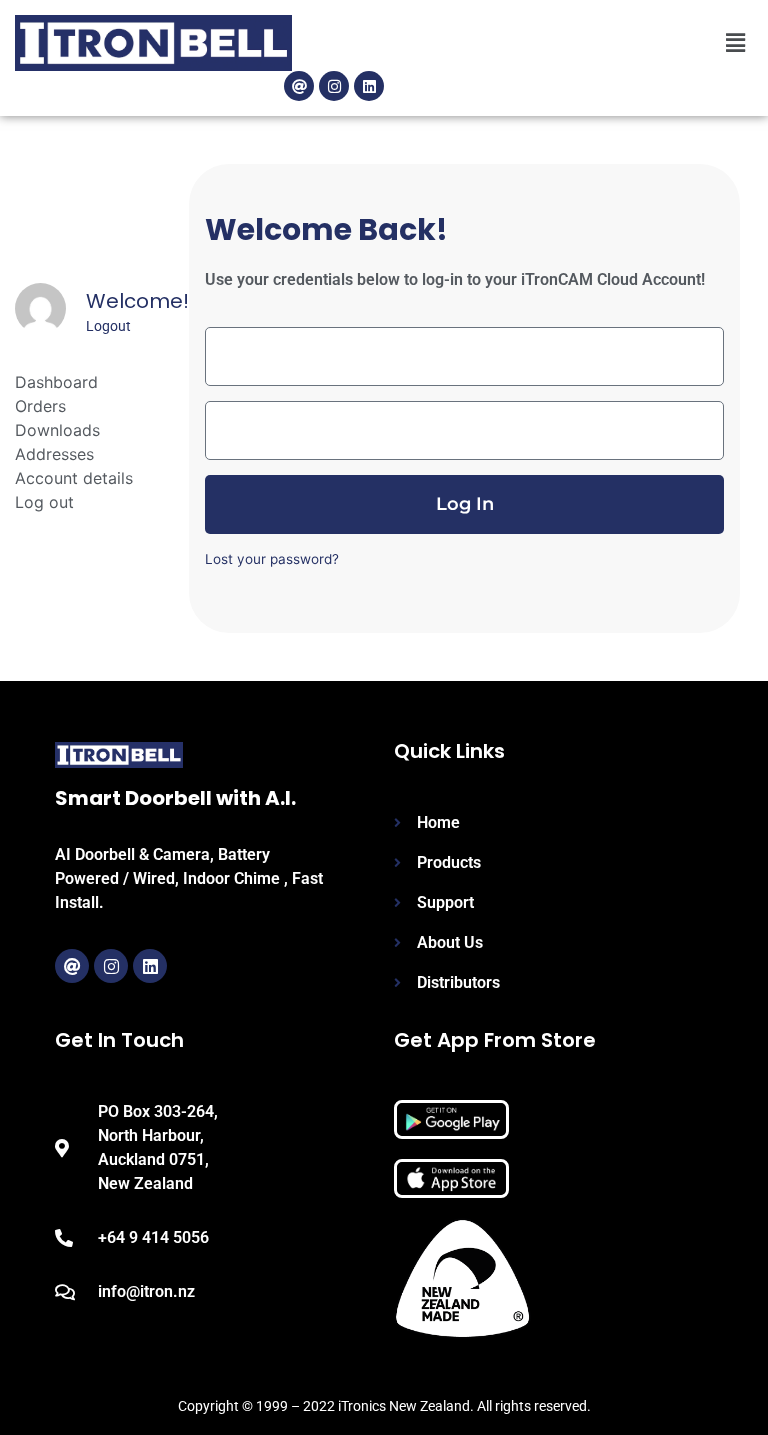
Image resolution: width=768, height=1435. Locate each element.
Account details (74, 478)
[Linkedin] (369, 86)
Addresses (54, 454)
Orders (40, 406)
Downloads (57, 430)
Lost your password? (272, 559)
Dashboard (56, 382)
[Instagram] (334, 86)
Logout (108, 326)
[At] (299, 86)
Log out (44, 502)
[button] (736, 43)
